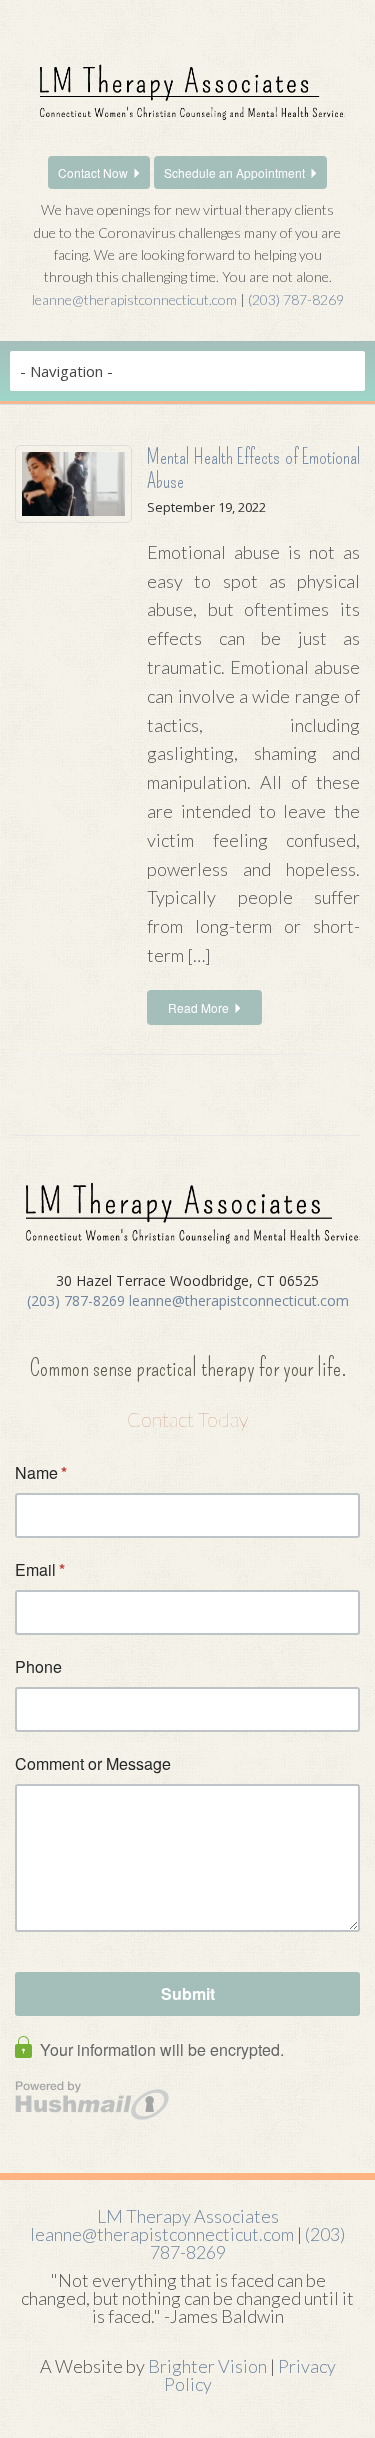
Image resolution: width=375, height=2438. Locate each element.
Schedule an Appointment (234, 172)
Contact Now (93, 172)
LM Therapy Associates (188, 2216)
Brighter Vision (207, 2366)
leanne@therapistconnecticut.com (134, 299)
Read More (198, 1007)
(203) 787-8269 (296, 299)
